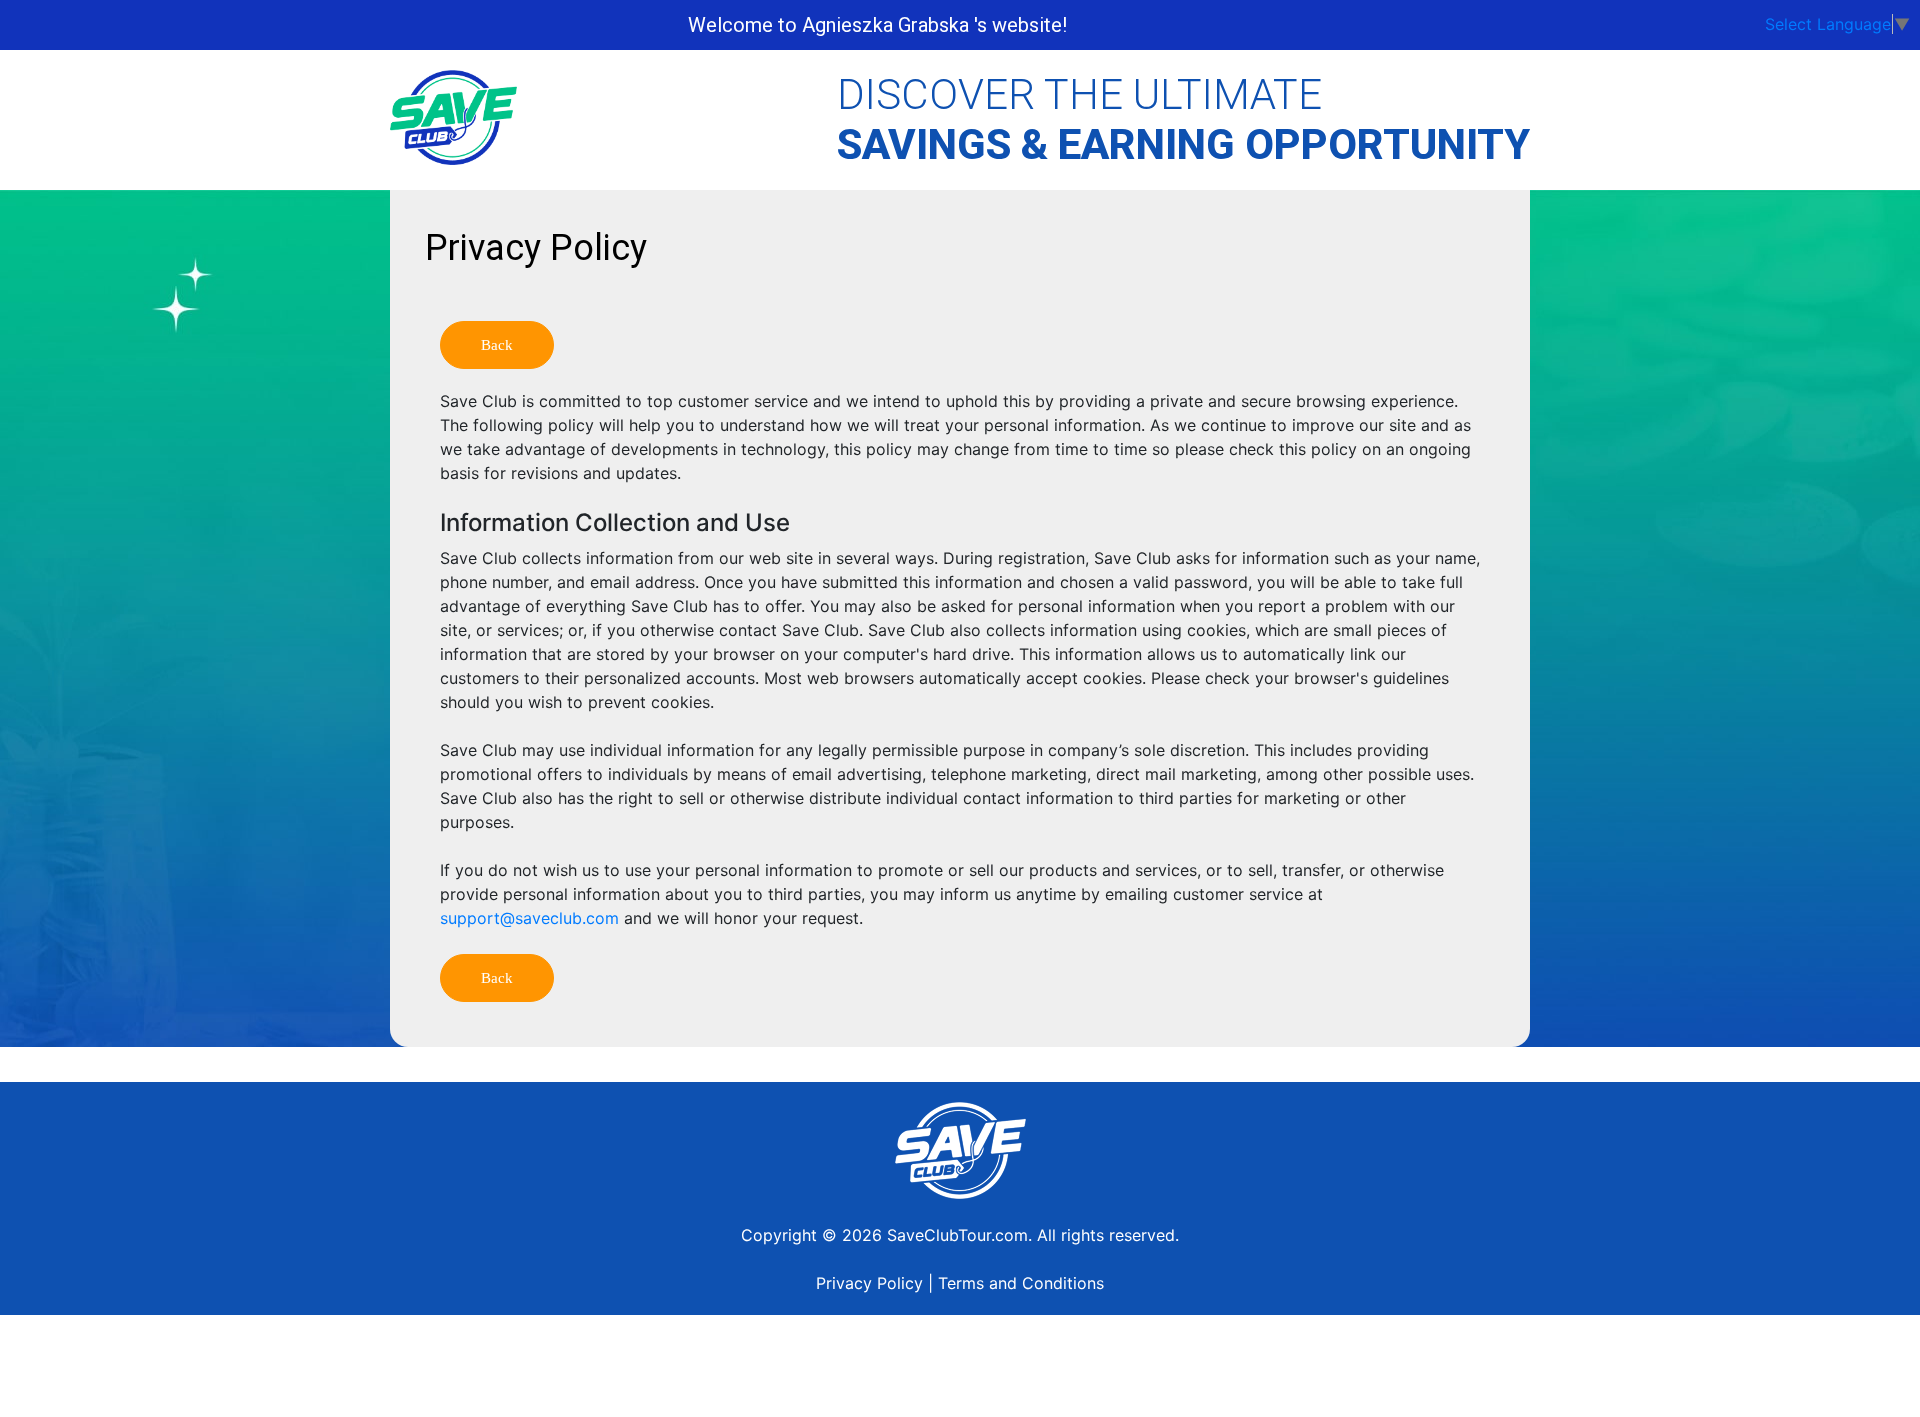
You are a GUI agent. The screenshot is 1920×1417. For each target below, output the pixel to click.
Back (497, 345)
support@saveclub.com (529, 918)
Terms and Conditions (1021, 1283)
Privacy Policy (869, 1283)
